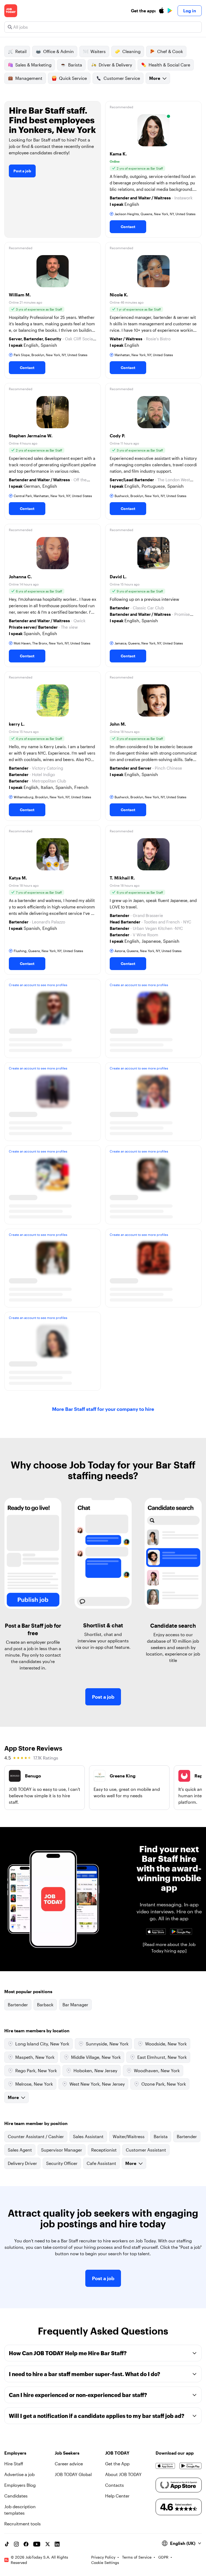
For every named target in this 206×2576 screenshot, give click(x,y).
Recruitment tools (23, 2524)
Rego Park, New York (36, 2070)
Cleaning (131, 51)
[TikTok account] (7, 2544)
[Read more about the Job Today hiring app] (169, 1947)
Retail (21, 51)
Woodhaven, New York (157, 2070)
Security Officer (62, 2163)
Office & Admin (58, 51)
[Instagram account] (16, 2544)
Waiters (98, 51)
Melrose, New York (34, 2084)
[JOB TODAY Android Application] (181, 1932)
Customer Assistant (146, 2150)
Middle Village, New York (96, 2057)
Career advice (69, 2464)
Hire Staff (14, 2464)
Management (29, 78)
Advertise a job (19, 2474)
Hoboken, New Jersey (95, 2070)
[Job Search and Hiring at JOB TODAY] (11, 11)
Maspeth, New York (35, 2057)
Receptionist (104, 2150)
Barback (45, 2005)
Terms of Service (137, 2557)
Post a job (22, 171)
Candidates (16, 2496)
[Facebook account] (26, 2544)
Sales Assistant (88, 2136)
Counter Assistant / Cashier (36, 2136)
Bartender (18, 2005)
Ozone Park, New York (164, 2084)
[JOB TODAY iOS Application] (156, 1932)
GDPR (163, 2557)
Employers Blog (20, 2485)
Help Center (117, 2496)
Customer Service (122, 78)
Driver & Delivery (115, 65)
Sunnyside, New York (107, 2044)
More (155, 78)
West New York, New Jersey (97, 2084)
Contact (128, 227)
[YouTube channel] (37, 2544)
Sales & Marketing (33, 65)
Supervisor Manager (62, 2150)
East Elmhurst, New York (162, 2057)
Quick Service (73, 78)
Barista (75, 65)
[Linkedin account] (57, 2544)
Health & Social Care (169, 65)
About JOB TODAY (123, 2474)
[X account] (47, 2544)
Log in (190, 11)
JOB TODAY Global (73, 2474)
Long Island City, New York (42, 2044)
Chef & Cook (170, 51)
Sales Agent (20, 2150)
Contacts (115, 2485)
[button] (153, 169)
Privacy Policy (103, 2557)
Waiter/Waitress (129, 2136)
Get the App (117, 2464)
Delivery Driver (22, 2163)
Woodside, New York (166, 2044)
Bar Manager (75, 2005)
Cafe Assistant (101, 2163)
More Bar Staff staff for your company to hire (103, 1409)
